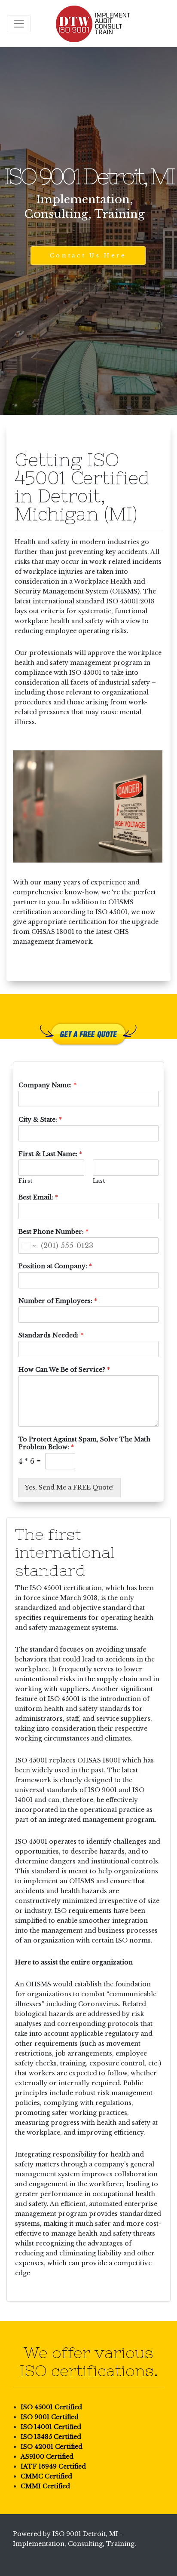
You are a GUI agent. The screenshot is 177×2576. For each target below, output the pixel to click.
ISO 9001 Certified (50, 2417)
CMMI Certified (45, 2486)
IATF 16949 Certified (53, 2466)
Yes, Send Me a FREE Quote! (69, 1487)
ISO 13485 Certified (51, 2437)
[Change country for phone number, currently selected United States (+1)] (28, 1245)
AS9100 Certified (47, 2457)
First (25, 1181)
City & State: (40, 1120)
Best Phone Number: (53, 1232)
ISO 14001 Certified (51, 2427)
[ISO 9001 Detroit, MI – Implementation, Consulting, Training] (93, 24)
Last (99, 1181)
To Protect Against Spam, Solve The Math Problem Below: (84, 1443)
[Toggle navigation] (19, 24)
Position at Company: (55, 1266)
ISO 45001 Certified (51, 2407)
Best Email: (38, 1197)
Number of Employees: (58, 1301)
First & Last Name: (50, 1154)
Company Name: (47, 1085)
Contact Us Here (88, 255)
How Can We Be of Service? (64, 1370)
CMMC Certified (46, 2476)
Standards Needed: (51, 1335)
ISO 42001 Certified (52, 2447)
